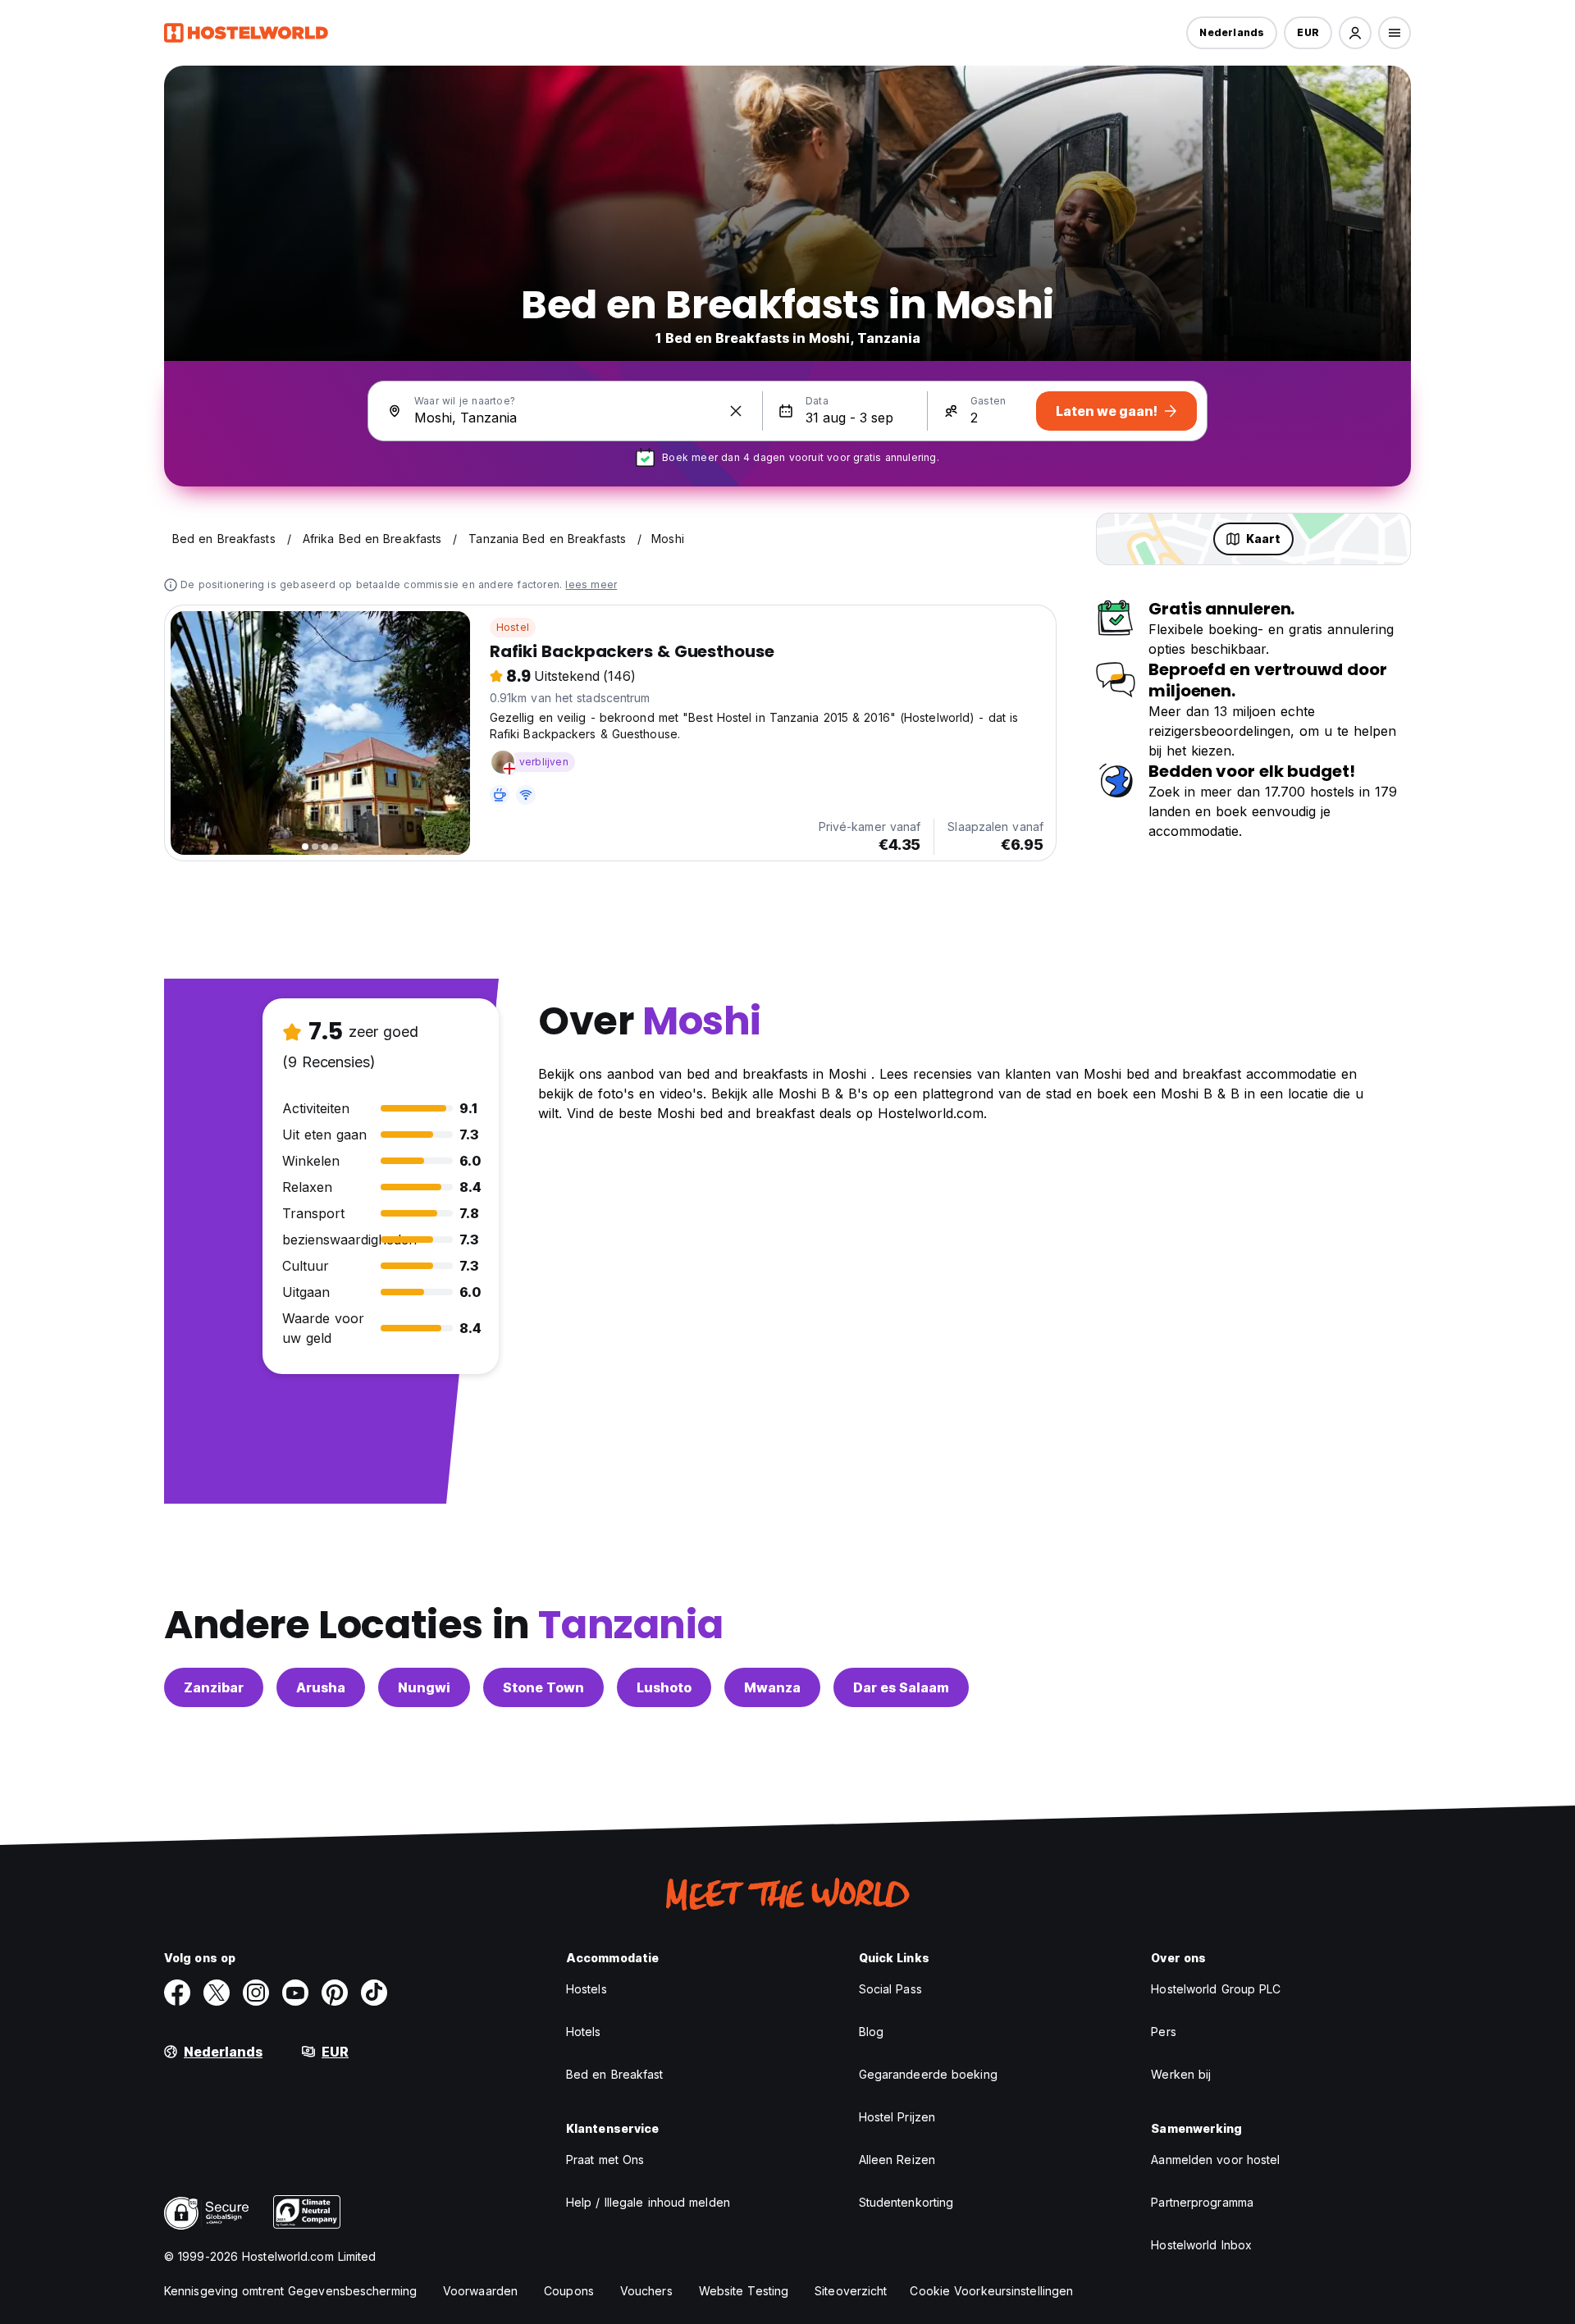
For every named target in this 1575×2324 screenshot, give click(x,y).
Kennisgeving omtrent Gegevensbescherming (290, 2291)
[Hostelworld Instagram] (256, 1993)
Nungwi (424, 1687)
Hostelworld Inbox (1201, 2245)
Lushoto (664, 1687)
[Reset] (736, 411)
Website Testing (744, 2291)
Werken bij (1181, 2074)
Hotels (584, 2032)
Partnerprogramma (1202, 2202)
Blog (871, 2032)
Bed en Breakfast (615, 2074)
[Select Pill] (1355, 33)
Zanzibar (214, 1687)
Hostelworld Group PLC (1216, 1989)
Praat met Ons (605, 2160)
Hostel (513, 627)
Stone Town (543, 1687)
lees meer (591, 584)
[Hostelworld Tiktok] (374, 1993)
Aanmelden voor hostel (1215, 2160)
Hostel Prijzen (897, 2117)
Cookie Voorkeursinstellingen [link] (991, 2291)
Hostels (587, 1989)
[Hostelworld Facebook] (177, 1993)
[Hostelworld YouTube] (295, 1993)
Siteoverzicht (851, 2291)
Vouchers (646, 2291)
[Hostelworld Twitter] (217, 1993)
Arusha (321, 1687)
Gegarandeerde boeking (928, 2074)
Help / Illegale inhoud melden (648, 2202)
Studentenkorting (906, 2202)
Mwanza (772, 1687)
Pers (1163, 2032)
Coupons (569, 2291)
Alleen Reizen (897, 2160)
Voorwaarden (480, 2291)
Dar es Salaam (901, 1687)
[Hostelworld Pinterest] (335, 1993)
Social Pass (890, 1989)
